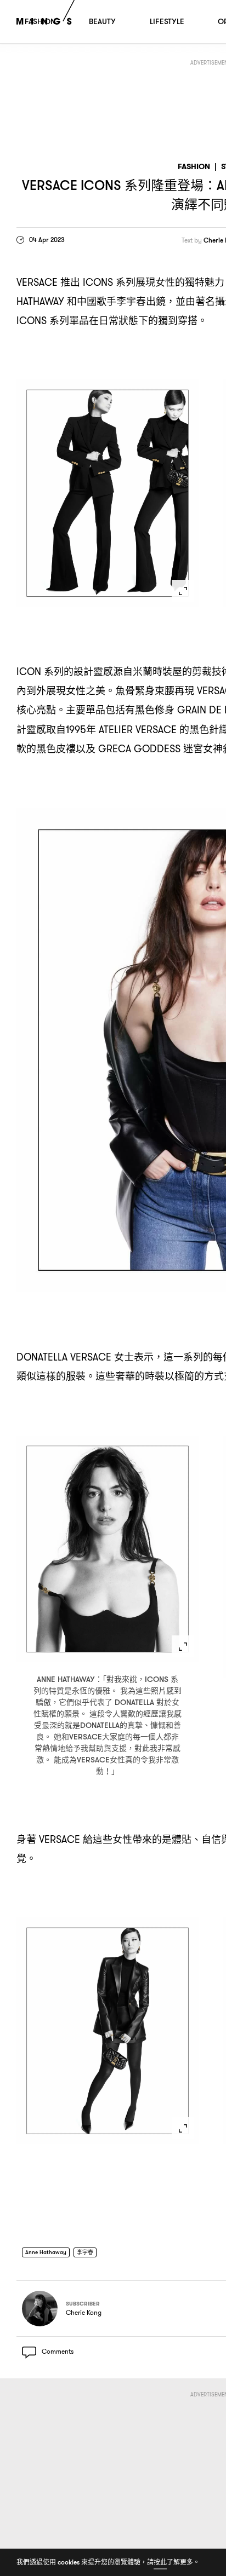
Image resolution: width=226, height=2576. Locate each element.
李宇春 (93, 2253)
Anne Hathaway (49, 2253)
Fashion (194, 167)
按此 (160, 2562)
